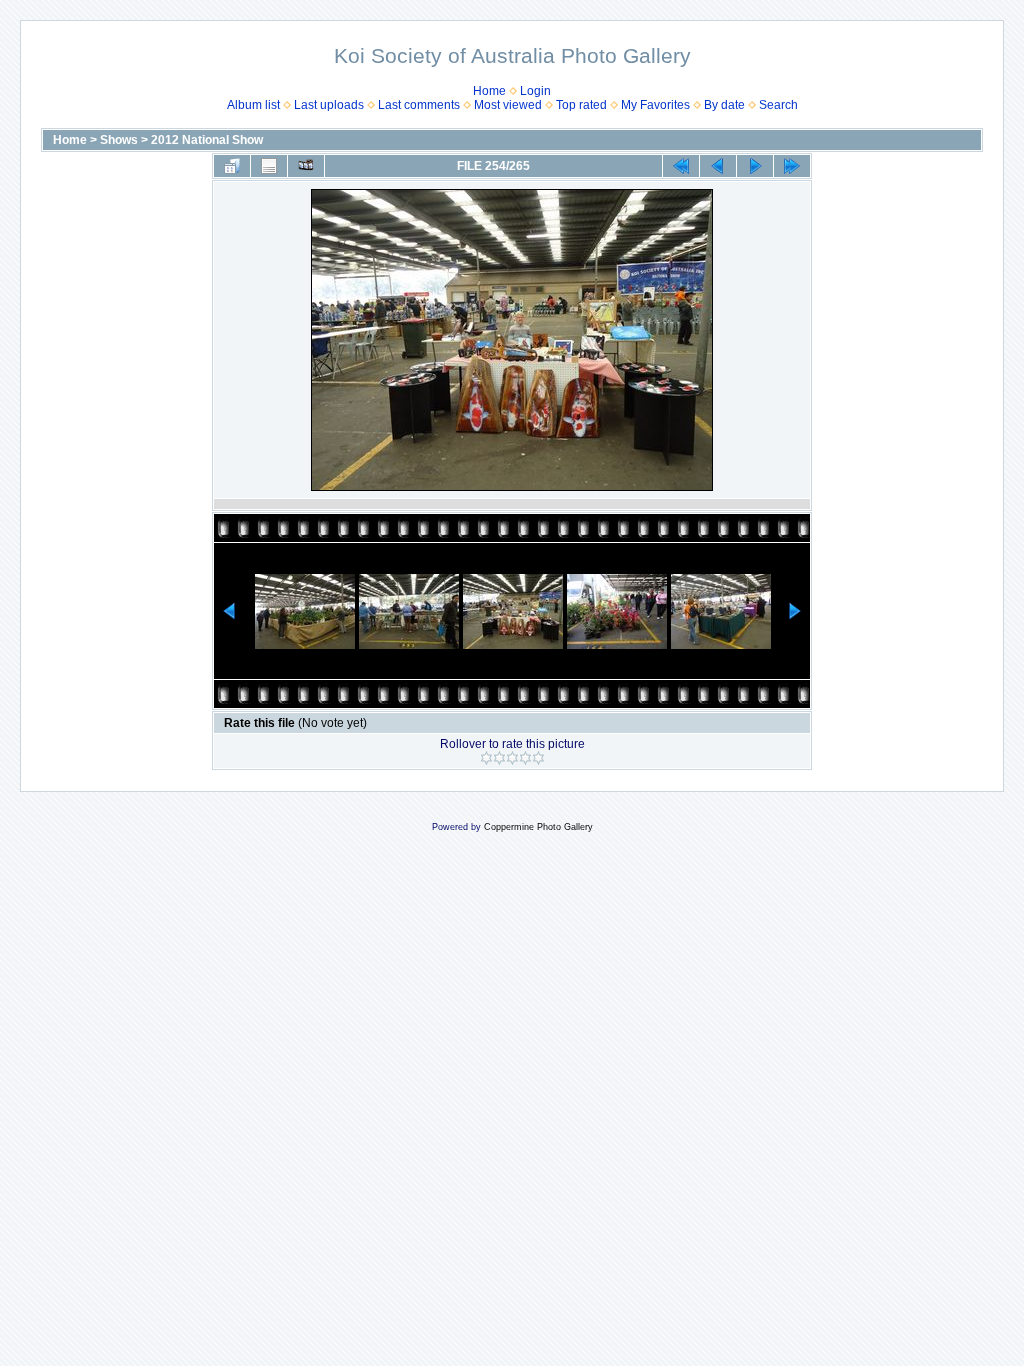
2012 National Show (207, 140)
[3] (512, 758)
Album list (253, 105)
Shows (119, 140)
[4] (525, 758)
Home (489, 91)
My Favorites (655, 105)
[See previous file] (718, 166)
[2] (499, 758)
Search (778, 105)
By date (724, 105)
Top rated (581, 105)
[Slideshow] (306, 166)
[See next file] (755, 166)
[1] (486, 758)
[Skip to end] (792, 166)
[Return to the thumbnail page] (232, 166)
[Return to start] (681, 166)
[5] (538, 758)
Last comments (419, 105)
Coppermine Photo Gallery (538, 827)
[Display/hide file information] (269, 166)
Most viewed (508, 105)
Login (535, 91)
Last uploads (329, 105)
